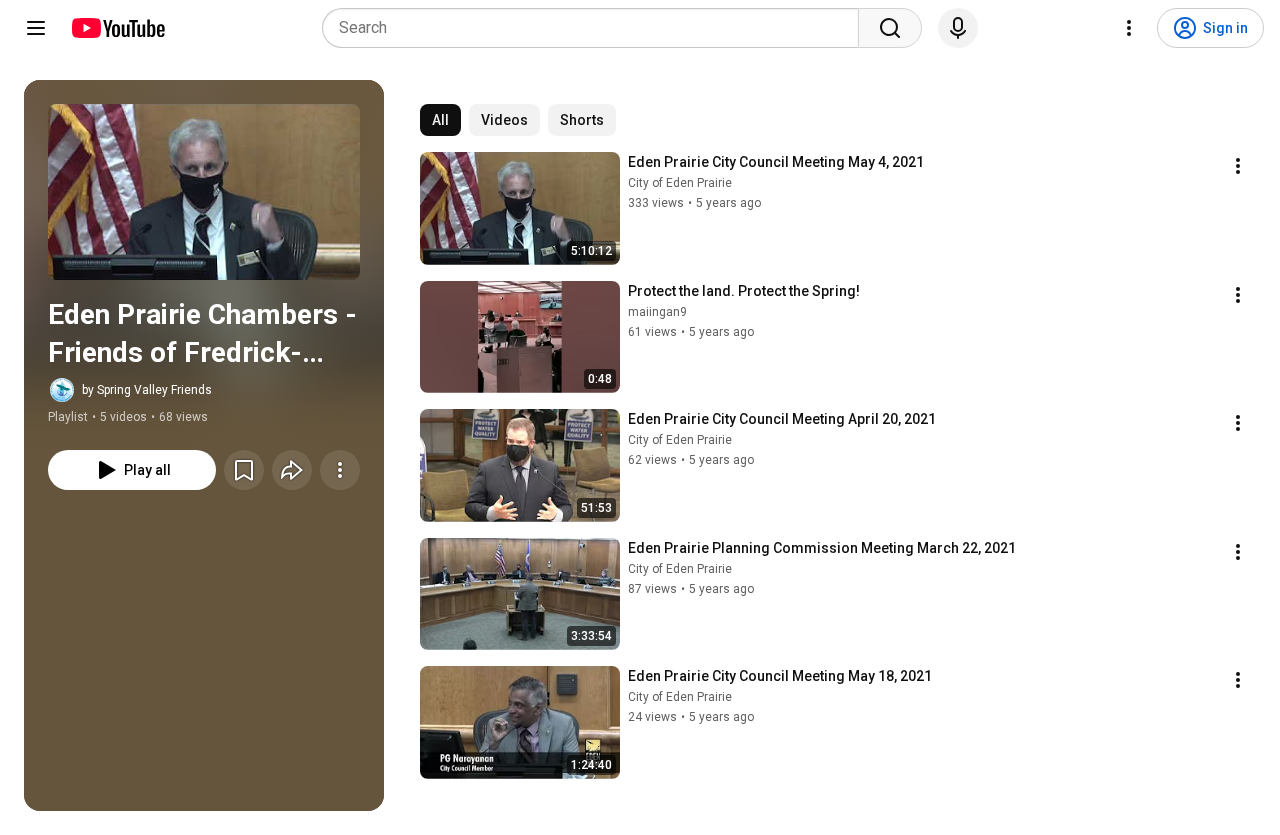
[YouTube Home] (117, 28)
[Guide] (36, 28)
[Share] (292, 470)
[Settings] (1129, 28)
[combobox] (596, 28)
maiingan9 (657, 312)
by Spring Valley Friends (147, 390)
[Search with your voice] (958, 28)
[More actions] (340, 470)
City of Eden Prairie (680, 183)
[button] (204, 192)
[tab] (440, 120)
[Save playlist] (244, 470)
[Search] (890, 28)
